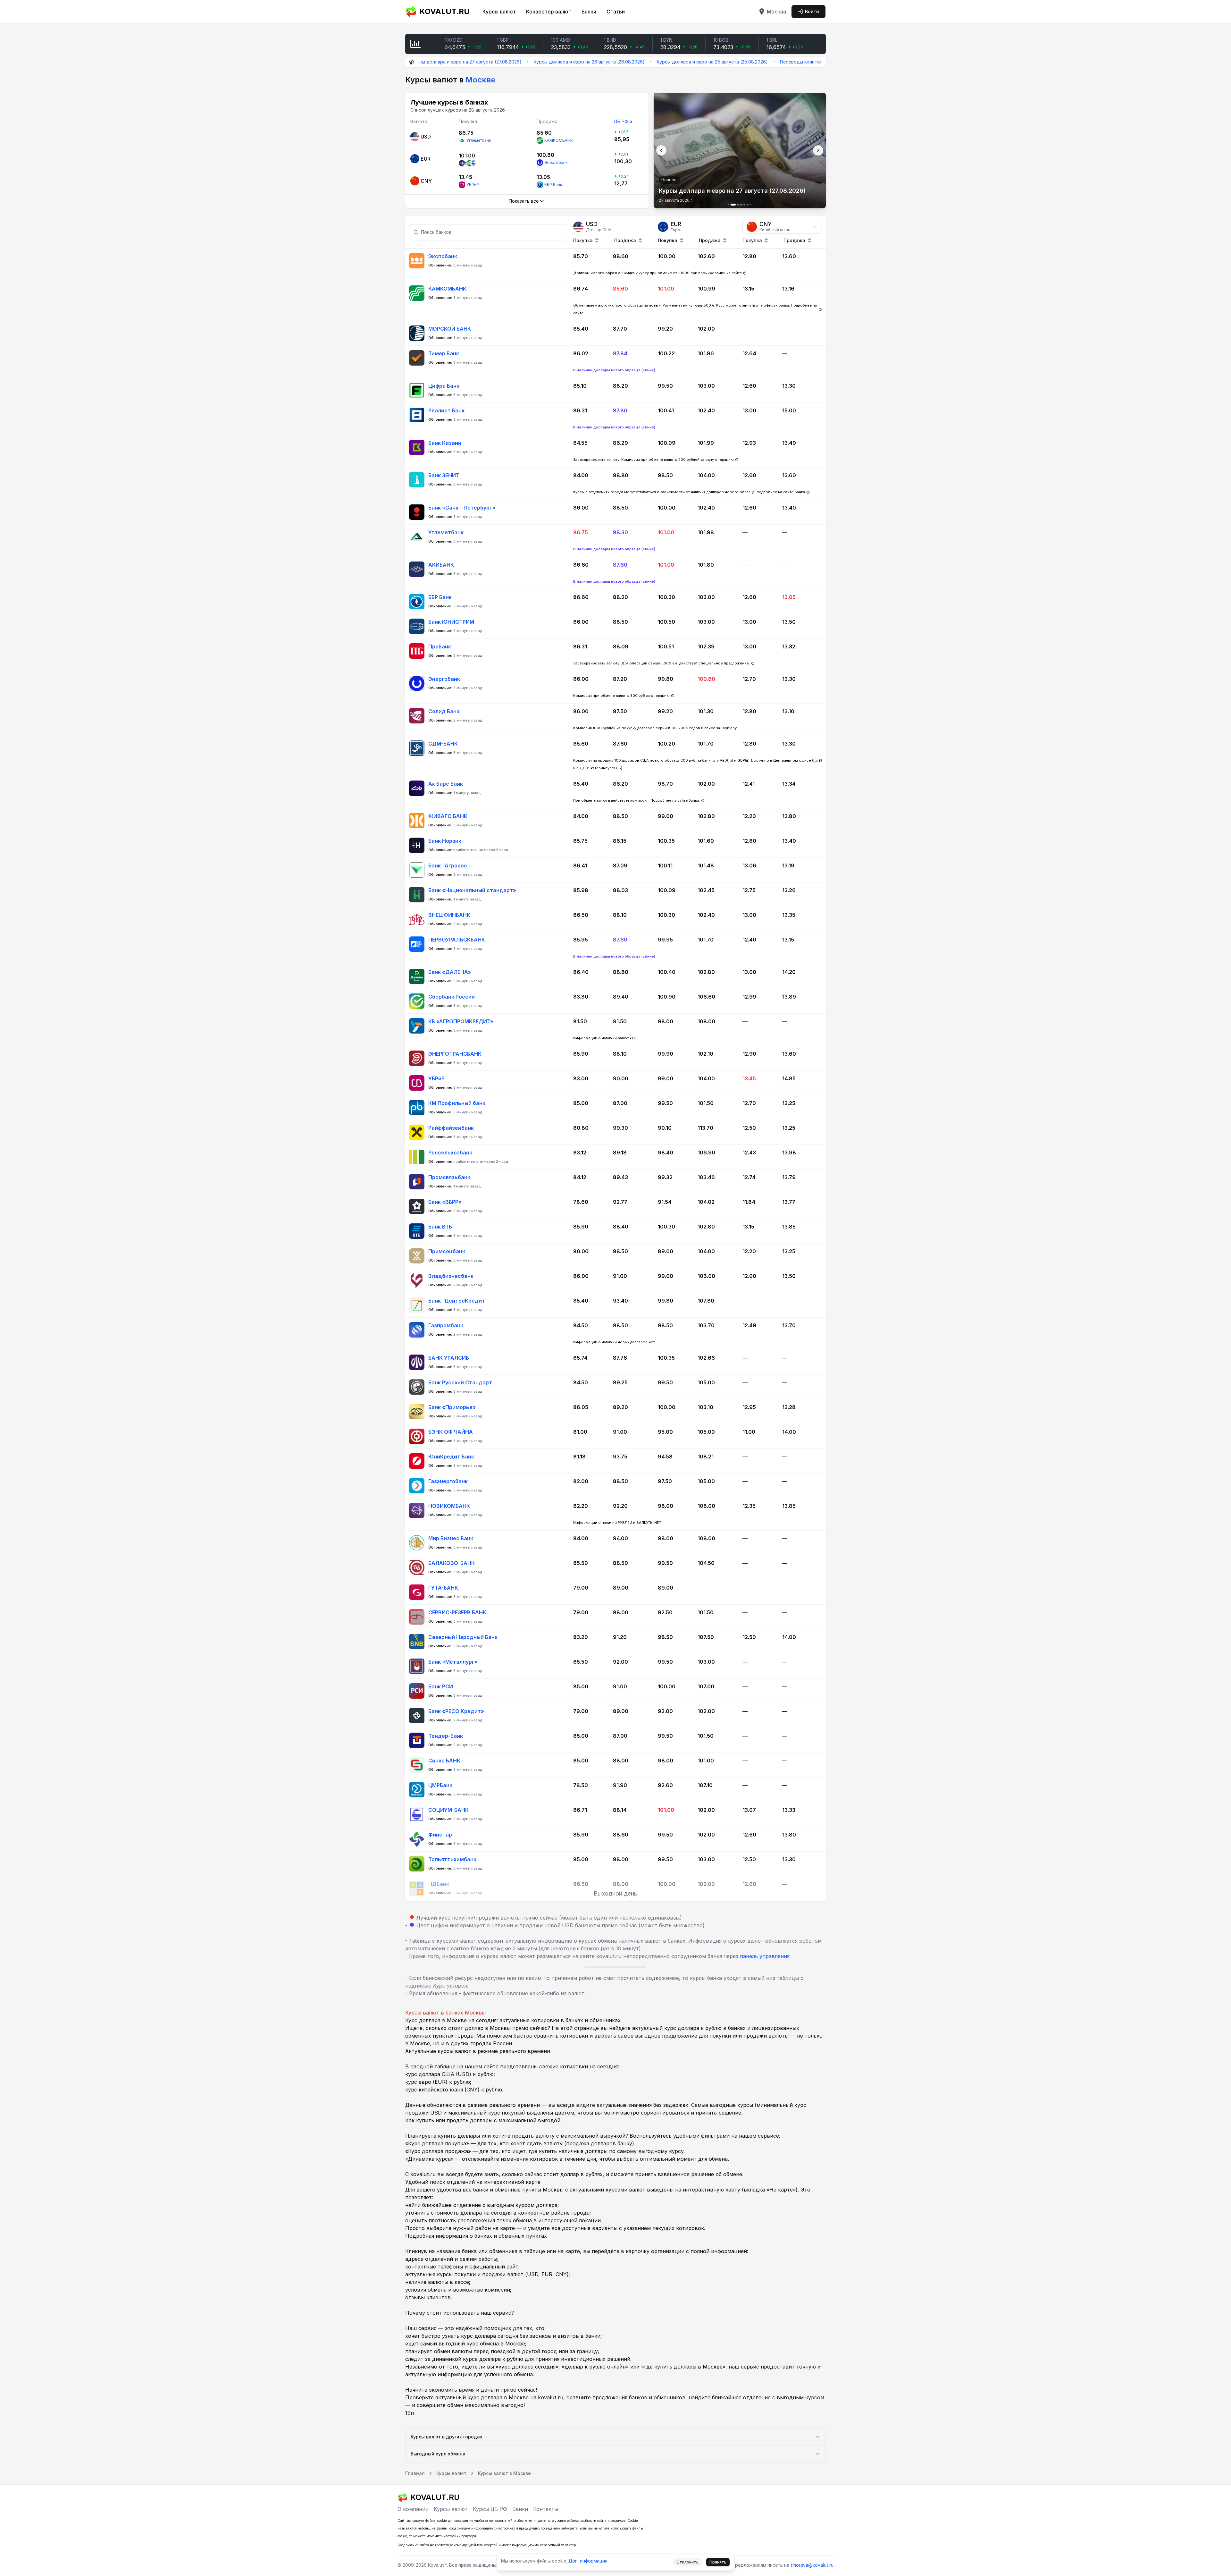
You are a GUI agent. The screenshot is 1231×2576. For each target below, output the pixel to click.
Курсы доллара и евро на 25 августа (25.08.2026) (552, 62)
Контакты (546, 2509)
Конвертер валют (549, 12)
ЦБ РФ (621, 121)
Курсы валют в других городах (447, 2437)
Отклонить (687, 2562)
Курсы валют (499, 12)
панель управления (765, 1956)
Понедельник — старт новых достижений (787, 62)
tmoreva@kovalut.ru (812, 2565)
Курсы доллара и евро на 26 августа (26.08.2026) (429, 62)
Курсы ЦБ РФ (490, 2509)
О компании (413, 2509)
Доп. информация (588, 2561)
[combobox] (782, 227)
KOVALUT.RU (444, 11)
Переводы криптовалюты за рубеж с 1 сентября (674, 62)
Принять (718, 2562)
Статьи (616, 12)
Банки (589, 12)
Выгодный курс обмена (438, 2454)
